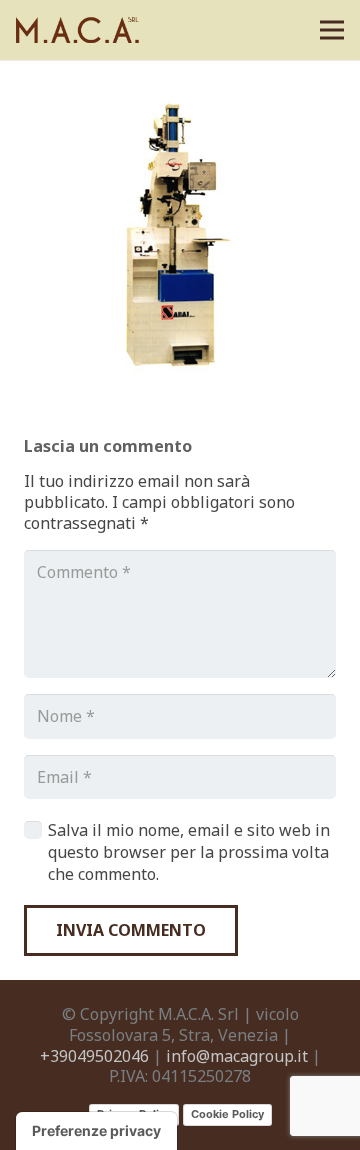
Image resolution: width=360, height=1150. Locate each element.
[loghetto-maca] (80, 30)
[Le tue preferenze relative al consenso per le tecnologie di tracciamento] (96, 1131)
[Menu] (332, 30)
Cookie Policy (227, 1114)
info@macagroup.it (237, 1056)
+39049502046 (94, 1056)
